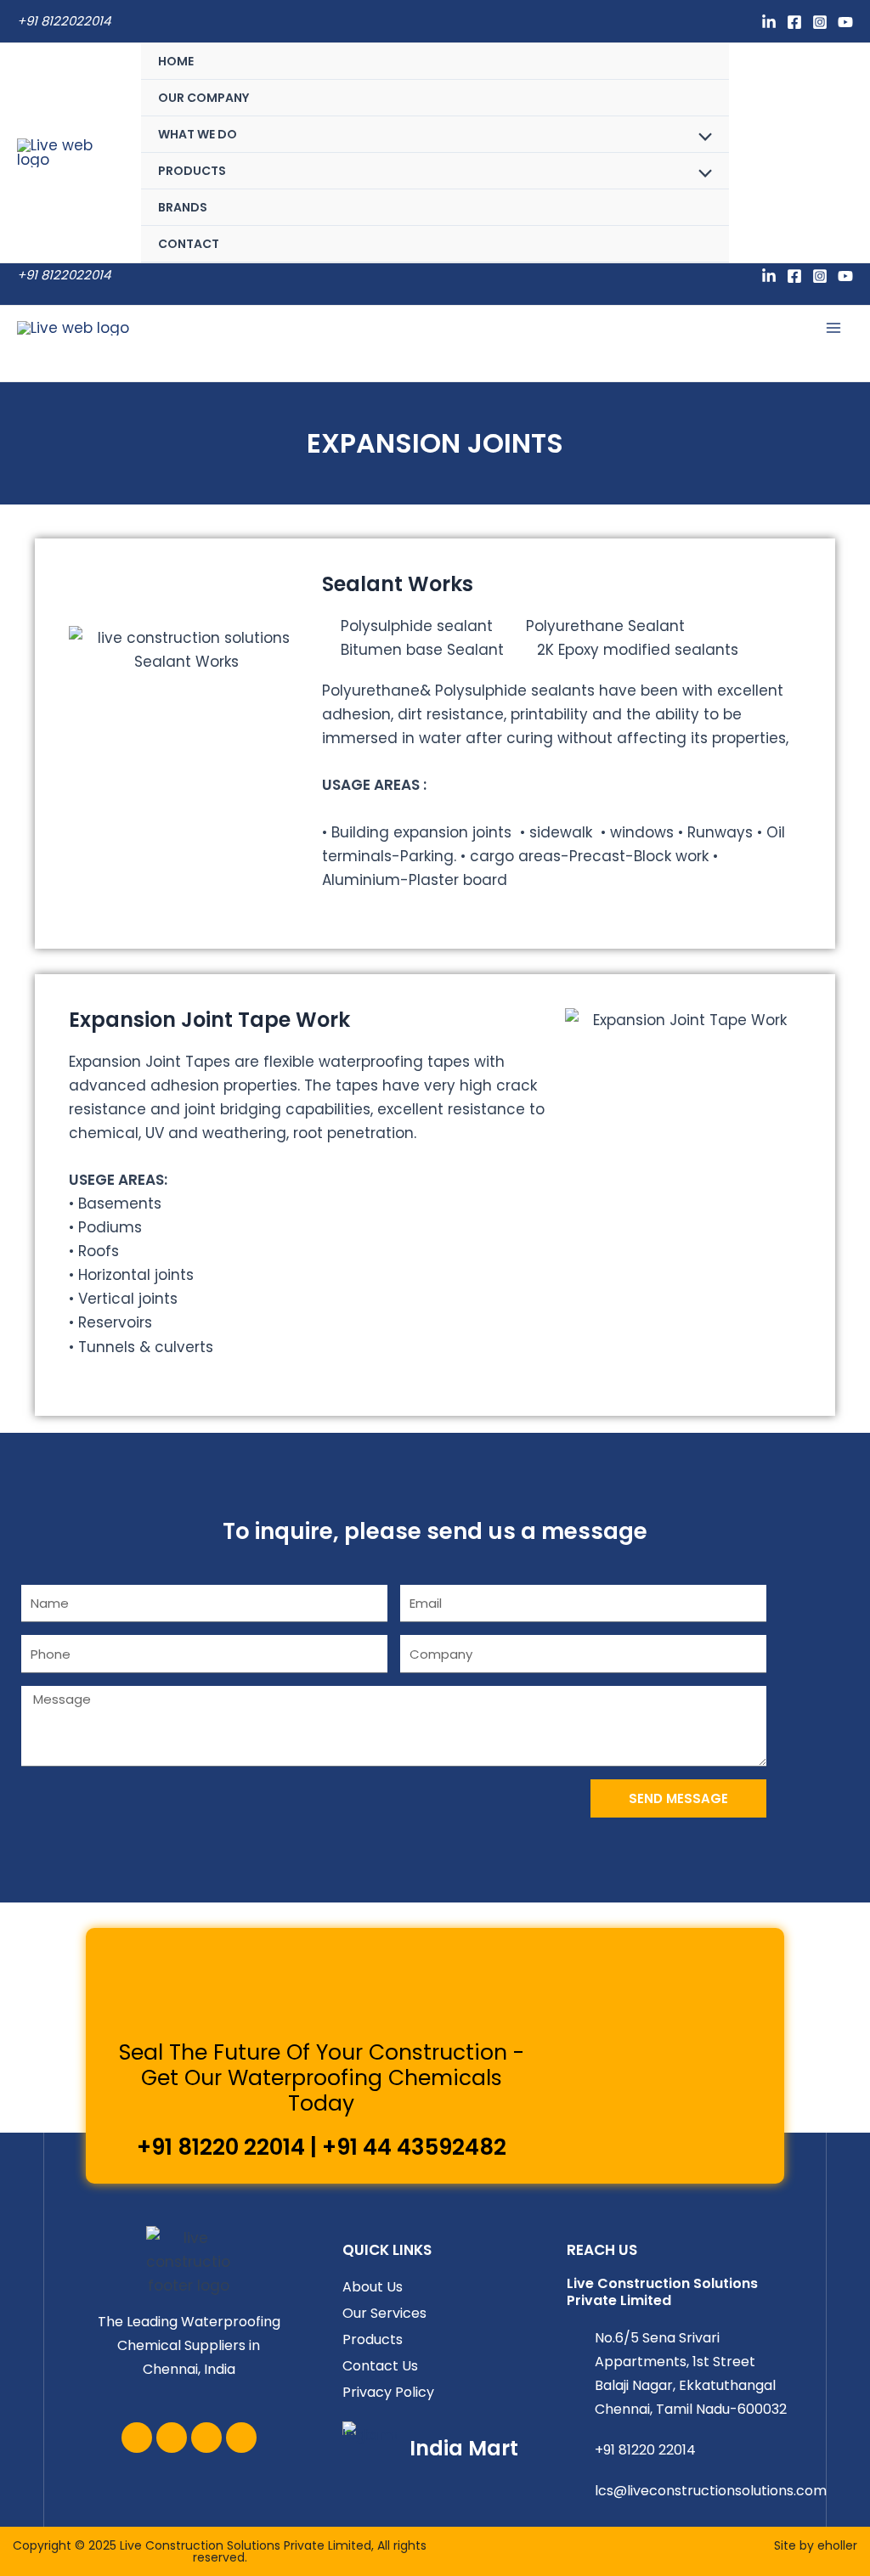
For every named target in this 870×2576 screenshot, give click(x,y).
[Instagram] (820, 22)
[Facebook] (794, 22)
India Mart (464, 2448)
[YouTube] (845, 22)
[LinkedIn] (769, 22)
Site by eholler (816, 2545)
